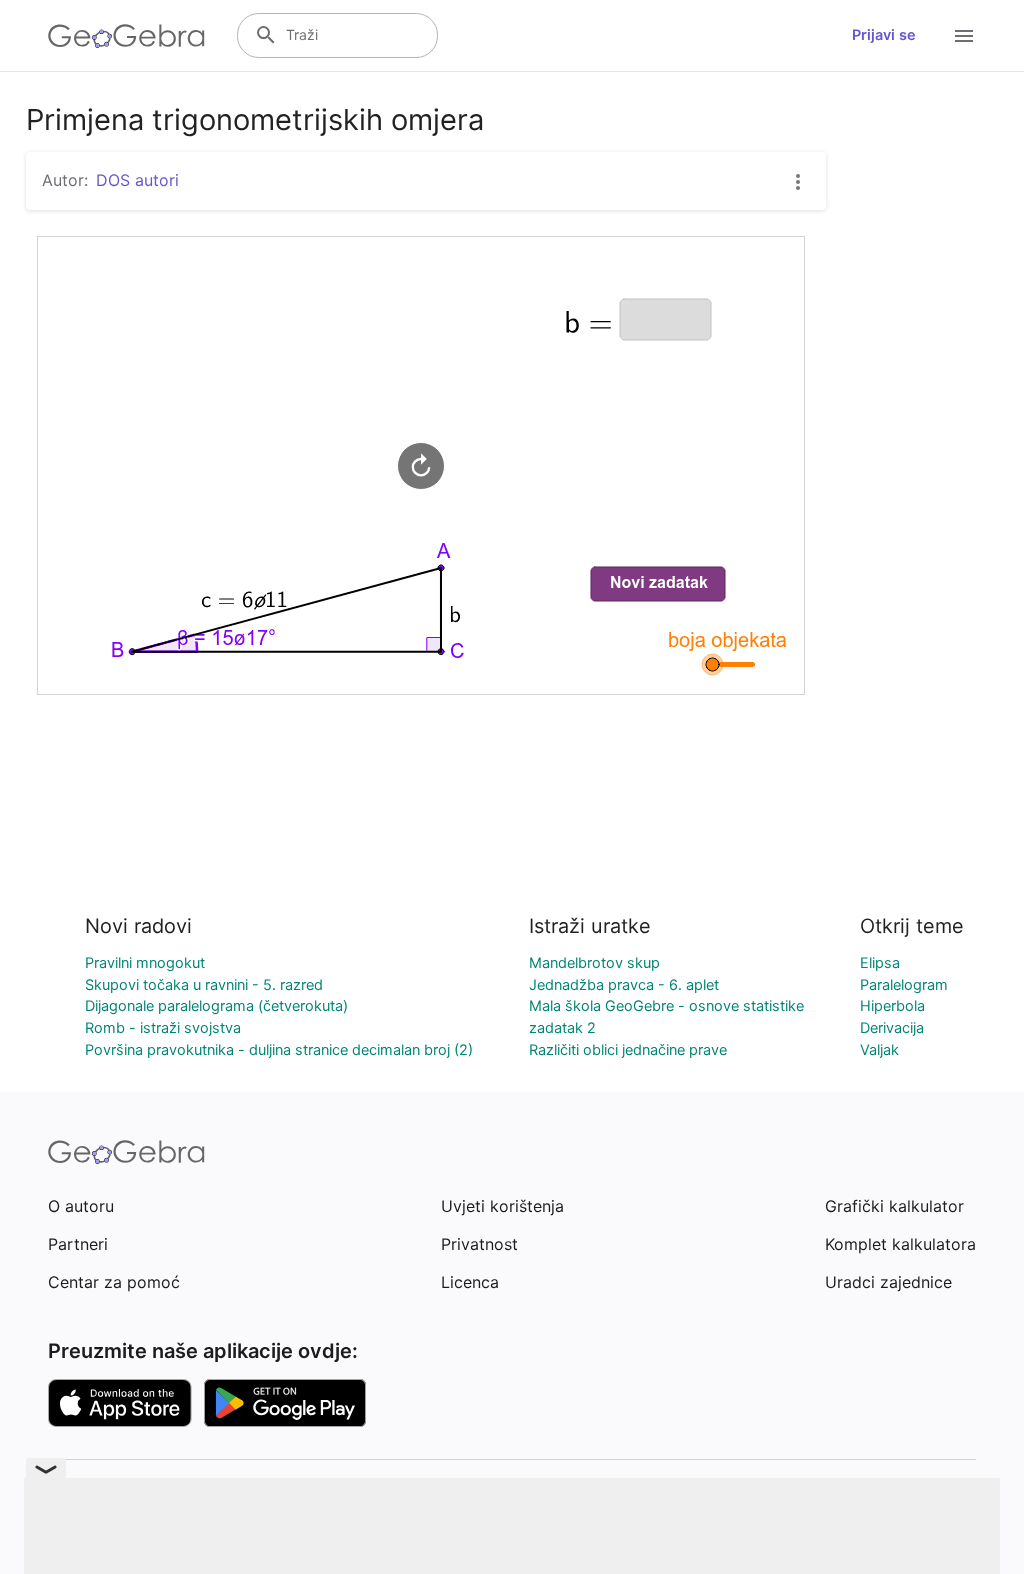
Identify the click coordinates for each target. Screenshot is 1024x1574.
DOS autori (137, 180)
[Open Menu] (964, 36)
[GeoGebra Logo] (126, 36)
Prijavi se (884, 35)
